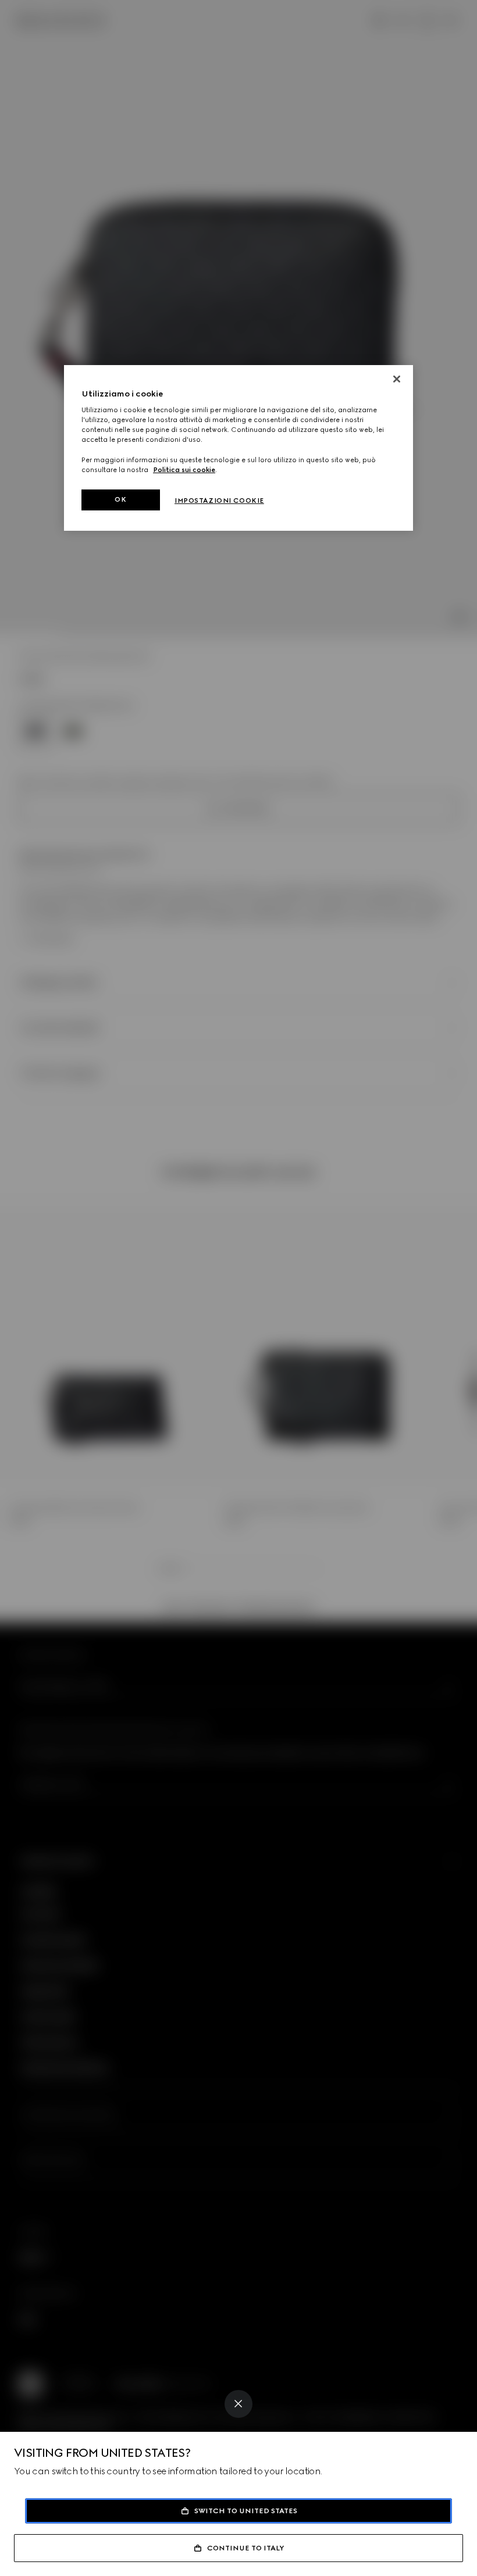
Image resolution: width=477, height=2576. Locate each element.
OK (120, 499)
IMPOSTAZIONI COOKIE (219, 501)
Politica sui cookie (184, 470)
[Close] (238, 2404)
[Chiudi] (397, 379)
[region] (238, 448)
